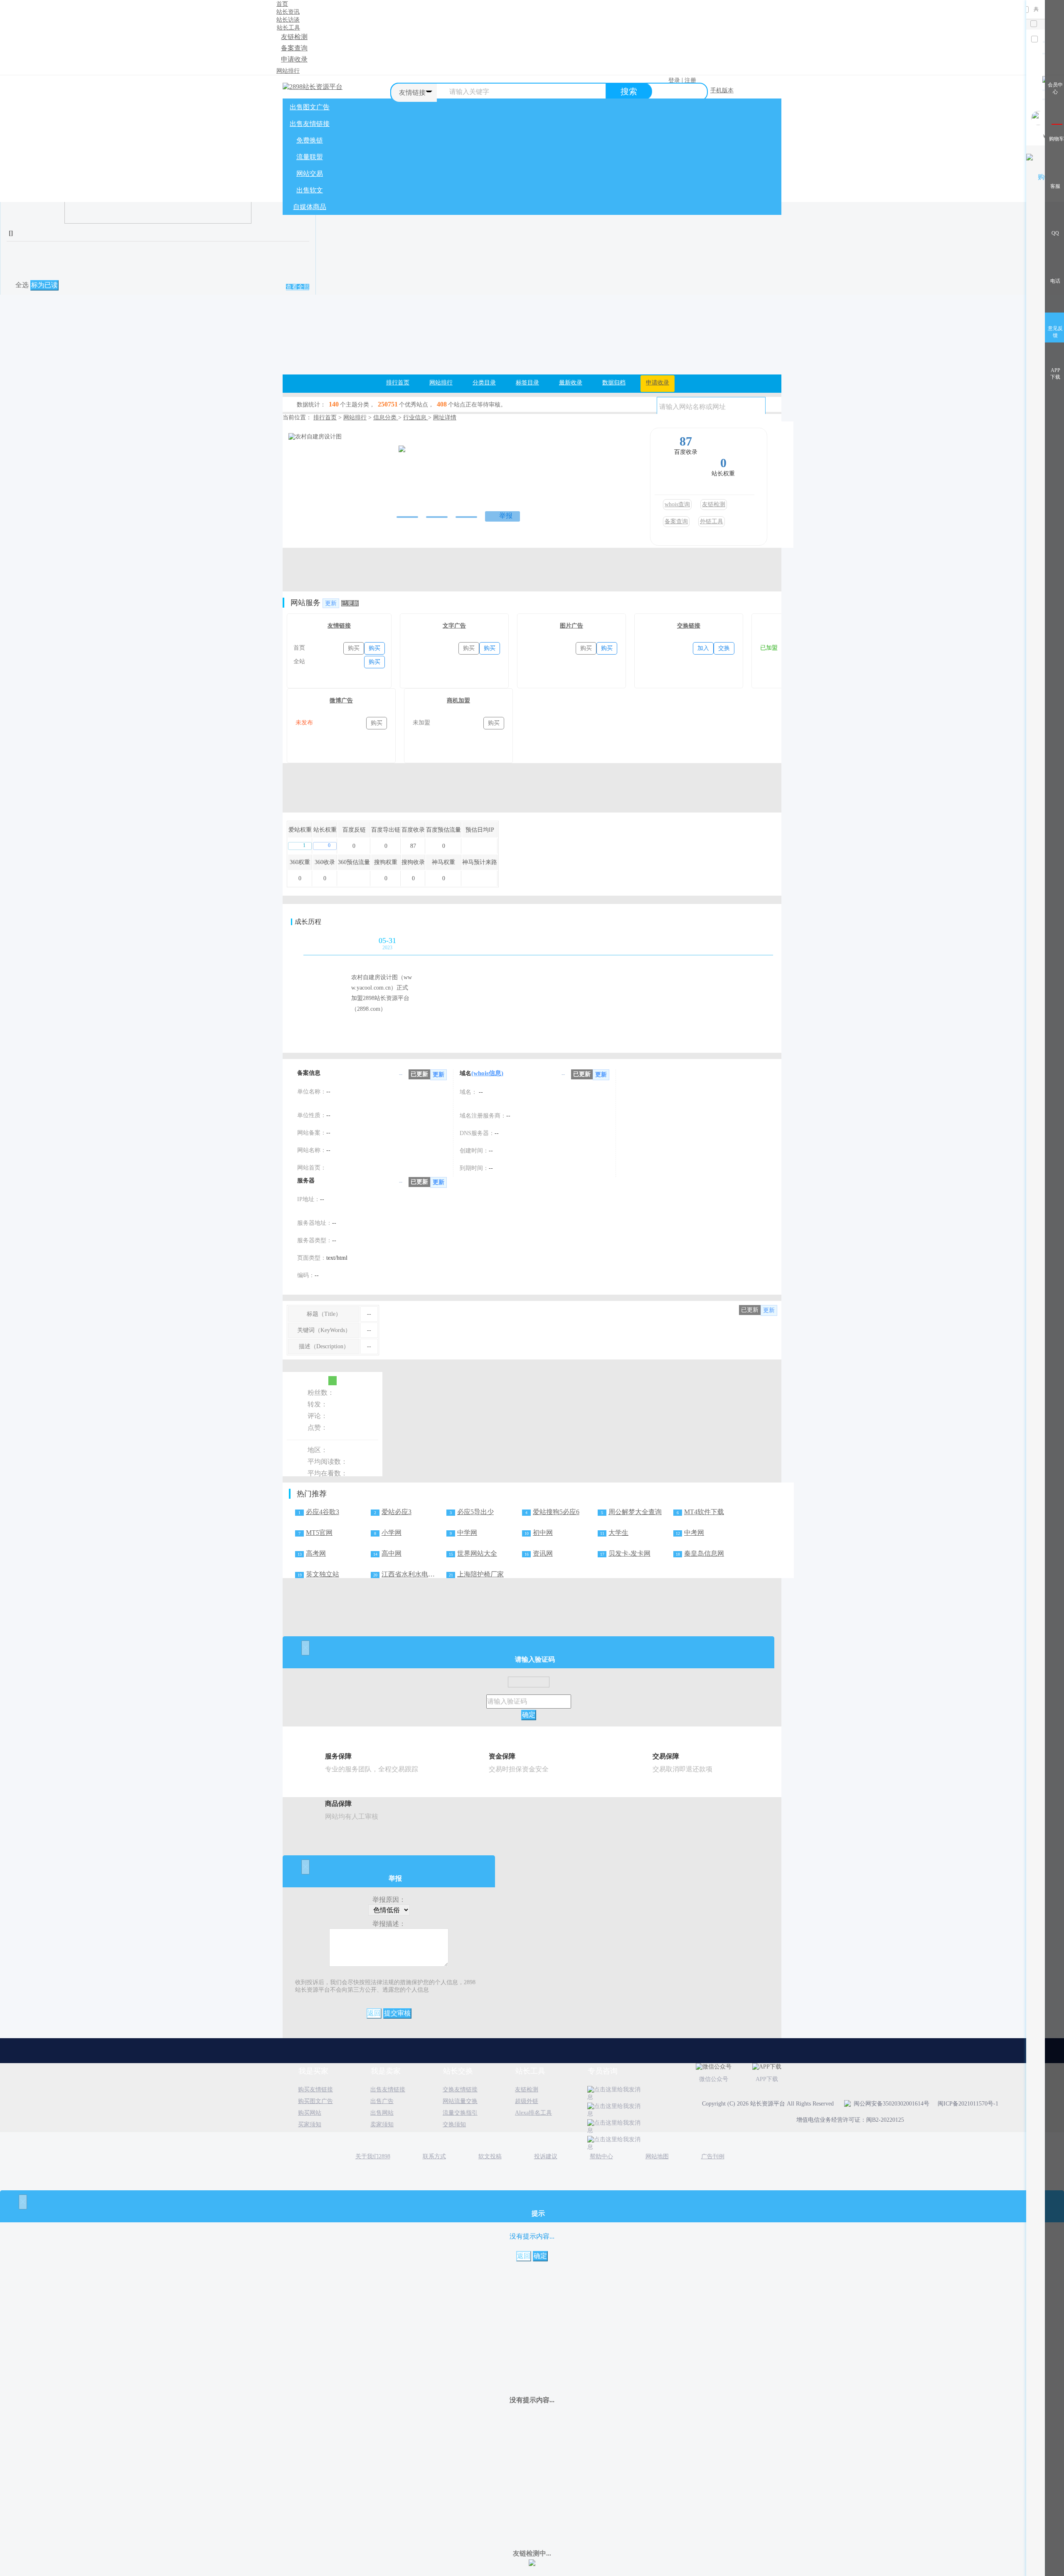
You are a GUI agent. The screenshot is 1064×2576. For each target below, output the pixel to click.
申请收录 (294, 59)
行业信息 (416, 417)
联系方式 (434, 2156)
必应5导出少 (475, 1512)
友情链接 (339, 626)
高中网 (392, 1553)
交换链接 (689, 626)
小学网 (392, 1533)
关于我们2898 (373, 2156)
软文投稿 (490, 2156)
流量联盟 (310, 157)
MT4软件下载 (704, 1512)
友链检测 (294, 37)
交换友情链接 (460, 2090)
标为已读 (44, 285)
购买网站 (310, 2113)
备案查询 (294, 48)
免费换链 (310, 140)
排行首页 (398, 383)
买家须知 (310, 2124)
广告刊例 (713, 2156)
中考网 (694, 1533)
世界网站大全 (477, 1553)
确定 (529, 1715)
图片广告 (571, 626)
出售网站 (382, 2113)
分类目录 (484, 383)
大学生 (618, 1533)
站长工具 (288, 28)
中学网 (467, 1533)
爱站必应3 (397, 1512)
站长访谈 (288, 20)
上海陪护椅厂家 (480, 1574)
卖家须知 (382, 2124)
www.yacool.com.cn (420, 461)
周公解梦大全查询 (635, 1512)
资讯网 (543, 1553)
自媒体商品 (310, 207)
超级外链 (527, 2101)
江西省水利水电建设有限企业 (425, 1574)
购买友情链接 (315, 2090)
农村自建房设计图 (433, 439)
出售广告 (382, 2101)
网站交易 (310, 174)
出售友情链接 (310, 124)
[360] (451, 482)
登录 (674, 80)
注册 (690, 80)
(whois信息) (487, 1073)
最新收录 (571, 383)
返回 (374, 2013)
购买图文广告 (315, 2101)
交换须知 (454, 2124)
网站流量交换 (460, 2101)
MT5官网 (319, 1533)
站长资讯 (288, 12)
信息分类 (386, 417)
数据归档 (614, 383)
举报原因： (389, 1900)
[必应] (485, 482)
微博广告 (341, 701)
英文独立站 (323, 1574)
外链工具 (712, 521)
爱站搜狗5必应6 (556, 1512)
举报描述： (389, 1924)
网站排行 (288, 71)
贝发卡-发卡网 (629, 1553)
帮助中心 (601, 2156)
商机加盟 (458, 701)
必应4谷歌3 (323, 1512)
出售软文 (310, 190)
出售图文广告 (310, 107)
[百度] (435, 482)
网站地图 (657, 2156)
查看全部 (298, 287)
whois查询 (677, 504)
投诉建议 (546, 2156)
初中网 (543, 1533)
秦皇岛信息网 (704, 1553)
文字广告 (454, 626)
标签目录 (527, 383)
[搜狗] (467, 482)
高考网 (316, 1553)
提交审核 (397, 2013)
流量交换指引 (460, 2113)
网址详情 (445, 417)
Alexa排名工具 (533, 2113)
